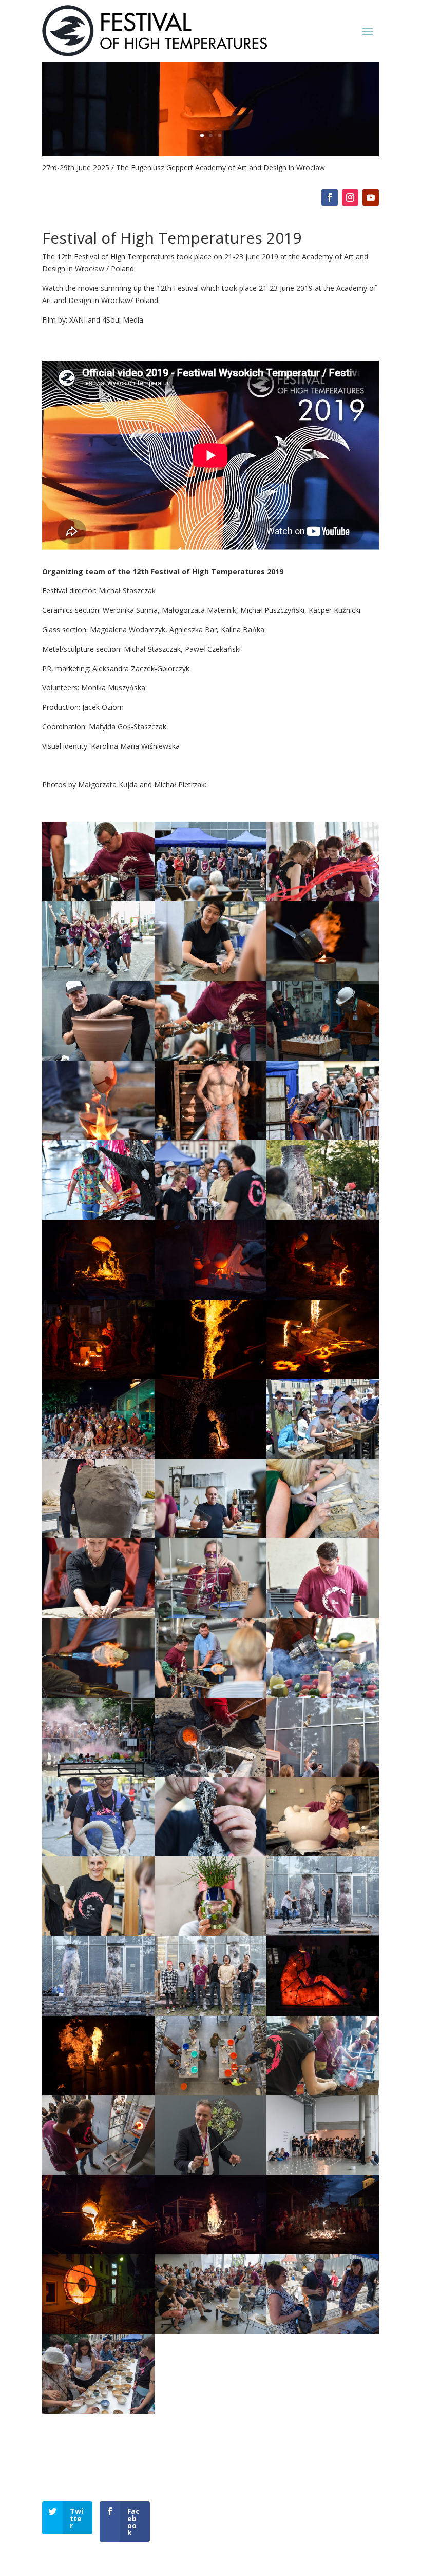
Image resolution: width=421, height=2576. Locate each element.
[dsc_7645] (323, 1854)
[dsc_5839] (98, 1695)
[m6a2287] (323, 2252)
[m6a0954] (211, 2093)
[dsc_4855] (211, 1376)
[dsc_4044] (98, 1058)
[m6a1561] (323, 2172)
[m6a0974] (323, 2093)
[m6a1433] (211, 2172)
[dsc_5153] (323, 1456)
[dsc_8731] (211, 2013)
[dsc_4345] (98, 1217)
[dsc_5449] (211, 1615)
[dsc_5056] (211, 1456)
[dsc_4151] (323, 1058)
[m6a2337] (98, 2332)
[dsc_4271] (323, 1137)
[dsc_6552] (211, 1854)
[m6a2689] (211, 2332)
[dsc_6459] (98, 1854)
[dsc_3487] (98, 898)
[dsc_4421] (323, 1217)
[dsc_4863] (323, 1376)
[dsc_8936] (98, 2093)
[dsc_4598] (98, 1297)
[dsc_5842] (211, 1695)
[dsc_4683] (211, 1297)
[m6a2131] (98, 2252)
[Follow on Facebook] (330, 197)
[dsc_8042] (98, 1933)
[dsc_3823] (323, 978)
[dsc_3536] (211, 898)
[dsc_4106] (211, 1058)
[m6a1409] (98, 2172)
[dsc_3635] (323, 898)
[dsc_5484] (323, 1615)
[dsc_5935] (98, 1774)
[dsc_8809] (323, 2013)
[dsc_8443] (211, 1933)
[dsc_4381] (211, 1217)
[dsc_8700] (98, 2013)
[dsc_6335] (323, 1774)
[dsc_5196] (98, 1535)
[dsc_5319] (98, 1615)
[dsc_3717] (211, 978)
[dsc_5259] (211, 1535)
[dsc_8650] (323, 1933)
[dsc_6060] (211, 1774)
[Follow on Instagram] (350, 197)
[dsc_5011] (98, 1456)
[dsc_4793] (98, 1376)
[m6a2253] (211, 2252)
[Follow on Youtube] (371, 197)
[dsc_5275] (323, 1535)
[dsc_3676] (98, 978)
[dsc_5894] (323, 1695)
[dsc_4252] (211, 1137)
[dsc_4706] (323, 1297)
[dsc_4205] (98, 1137)
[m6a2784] (323, 2332)
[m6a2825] (98, 2411)
